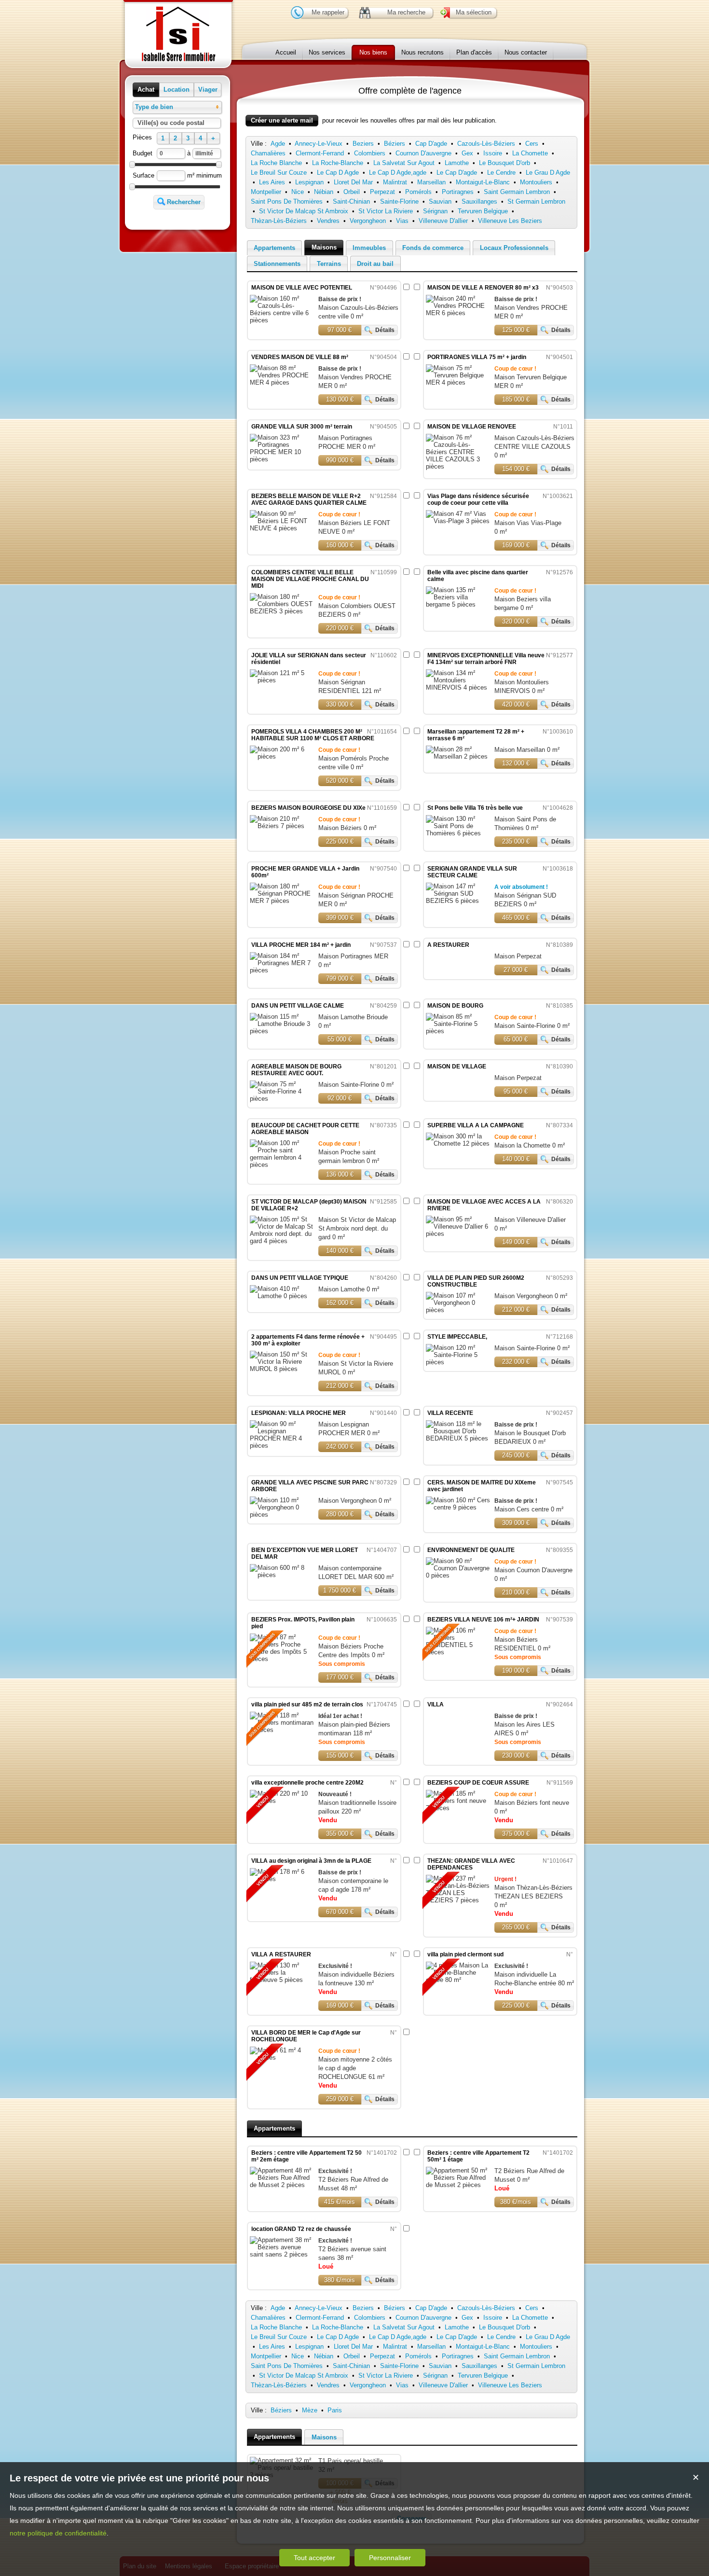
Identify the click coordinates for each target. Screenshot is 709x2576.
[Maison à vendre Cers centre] (458, 1507)
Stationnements (277, 264)
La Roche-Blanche (338, 163)
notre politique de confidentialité (58, 2533)
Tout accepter (314, 2558)
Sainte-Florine (399, 201)
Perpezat (382, 192)
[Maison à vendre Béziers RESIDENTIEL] (458, 1641)
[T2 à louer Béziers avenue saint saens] (282, 2247)
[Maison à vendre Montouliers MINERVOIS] (458, 687)
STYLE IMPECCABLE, (457, 1337)
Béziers (395, 144)
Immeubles (369, 248)
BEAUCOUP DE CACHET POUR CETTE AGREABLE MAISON (305, 1129)
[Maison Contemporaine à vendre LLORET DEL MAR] (282, 1575)
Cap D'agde (431, 144)
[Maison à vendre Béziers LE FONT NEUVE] (282, 528)
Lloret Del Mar (353, 182)
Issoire (493, 153)
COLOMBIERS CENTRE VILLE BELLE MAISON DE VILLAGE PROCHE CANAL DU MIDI (310, 579)
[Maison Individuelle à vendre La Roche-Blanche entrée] (458, 1973)
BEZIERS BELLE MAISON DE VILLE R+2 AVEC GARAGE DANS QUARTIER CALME (309, 499)
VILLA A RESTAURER (281, 1954)
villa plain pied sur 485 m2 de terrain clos (307, 1704)
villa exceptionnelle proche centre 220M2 (307, 1783)
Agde (278, 144)
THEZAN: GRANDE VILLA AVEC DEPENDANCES (471, 1864)
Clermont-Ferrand (320, 153)
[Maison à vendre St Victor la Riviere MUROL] (282, 1369)
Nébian (324, 192)
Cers (532, 144)
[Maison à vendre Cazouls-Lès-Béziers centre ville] (282, 320)
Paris (335, 2410)
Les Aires (272, 182)
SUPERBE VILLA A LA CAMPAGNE (476, 1125)
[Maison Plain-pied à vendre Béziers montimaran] (282, 1723)
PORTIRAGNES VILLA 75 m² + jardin (477, 357)
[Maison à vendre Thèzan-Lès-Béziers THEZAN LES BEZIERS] (458, 1889)
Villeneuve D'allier (443, 221)
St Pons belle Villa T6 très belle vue (475, 808)
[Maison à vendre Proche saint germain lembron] (282, 1165)
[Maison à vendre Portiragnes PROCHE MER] (282, 459)
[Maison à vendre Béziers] (282, 826)
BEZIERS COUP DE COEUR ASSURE (478, 1783)
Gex (467, 153)
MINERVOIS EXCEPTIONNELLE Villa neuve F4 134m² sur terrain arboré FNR (486, 659)
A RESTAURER (448, 945)
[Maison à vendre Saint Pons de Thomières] (458, 833)
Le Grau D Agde (548, 173)
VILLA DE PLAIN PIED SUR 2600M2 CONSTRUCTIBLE (476, 1281)
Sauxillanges (479, 201)
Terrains (329, 264)
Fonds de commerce (433, 248)
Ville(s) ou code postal (171, 123)
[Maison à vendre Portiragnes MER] (282, 970)
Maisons (324, 247)
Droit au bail (375, 264)
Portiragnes (458, 192)
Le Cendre (501, 173)
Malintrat (395, 182)
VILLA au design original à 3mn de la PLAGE (311, 1861)
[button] (146, 90)
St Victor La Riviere (386, 211)
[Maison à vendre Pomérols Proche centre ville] (282, 756)
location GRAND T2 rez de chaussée (301, 2229)
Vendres (328, 221)
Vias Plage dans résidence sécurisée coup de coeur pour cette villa (478, 499)
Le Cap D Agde (338, 173)
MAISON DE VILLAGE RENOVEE (472, 427)
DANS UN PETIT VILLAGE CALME (298, 1006)
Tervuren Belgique (483, 211)
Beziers (363, 144)
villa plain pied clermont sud (465, 1954)
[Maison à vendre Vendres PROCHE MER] (458, 313)
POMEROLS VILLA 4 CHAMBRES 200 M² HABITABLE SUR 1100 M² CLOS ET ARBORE (313, 735)
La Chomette (530, 153)
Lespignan (309, 182)
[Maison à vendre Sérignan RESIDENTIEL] (282, 680)
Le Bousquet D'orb (504, 163)
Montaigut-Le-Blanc (483, 182)
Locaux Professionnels (514, 248)
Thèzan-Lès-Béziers (279, 221)
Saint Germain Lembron (517, 192)
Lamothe (457, 163)
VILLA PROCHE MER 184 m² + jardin (301, 945)
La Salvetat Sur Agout (404, 163)
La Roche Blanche (276, 163)
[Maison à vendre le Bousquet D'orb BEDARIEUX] (458, 1438)
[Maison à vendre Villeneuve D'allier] (458, 1234)
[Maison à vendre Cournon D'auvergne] (458, 1575)
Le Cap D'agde (457, 173)
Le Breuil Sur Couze (279, 173)
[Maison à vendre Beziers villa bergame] (458, 604)
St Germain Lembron (536, 201)
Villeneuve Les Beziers (510, 221)
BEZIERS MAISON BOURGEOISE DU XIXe (308, 808)
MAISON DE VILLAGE (457, 1066)
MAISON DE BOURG (455, 1006)
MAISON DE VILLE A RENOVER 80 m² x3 (483, 288)
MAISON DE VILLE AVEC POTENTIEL (302, 288)
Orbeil (352, 192)
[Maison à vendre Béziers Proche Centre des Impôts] (282, 1648)
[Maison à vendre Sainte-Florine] (458, 1031)
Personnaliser (390, 2558)
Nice (298, 192)
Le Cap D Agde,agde (398, 173)
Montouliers (536, 182)
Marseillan (431, 182)
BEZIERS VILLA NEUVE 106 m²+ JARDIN (483, 1620)
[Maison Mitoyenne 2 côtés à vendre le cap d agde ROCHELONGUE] (282, 2054)
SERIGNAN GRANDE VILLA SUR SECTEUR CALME (472, 872)
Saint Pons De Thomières (287, 201)
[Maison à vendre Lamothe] (282, 1296)
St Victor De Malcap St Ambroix (304, 211)
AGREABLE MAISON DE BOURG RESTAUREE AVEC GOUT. (296, 1070)
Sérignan (435, 211)
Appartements (274, 248)
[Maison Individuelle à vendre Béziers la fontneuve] (282, 1973)
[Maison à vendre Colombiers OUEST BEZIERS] (282, 611)
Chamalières (268, 153)
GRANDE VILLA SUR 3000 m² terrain (302, 427)
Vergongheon (368, 221)
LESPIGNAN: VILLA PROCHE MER (299, 1413)
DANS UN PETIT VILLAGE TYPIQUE (300, 1278)
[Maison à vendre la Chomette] (458, 1143)
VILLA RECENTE (450, 1413)
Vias (402, 221)
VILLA (436, 1704)
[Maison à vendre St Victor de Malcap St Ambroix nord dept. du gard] (282, 1241)
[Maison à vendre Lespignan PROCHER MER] (282, 1446)
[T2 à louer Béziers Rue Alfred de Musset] (282, 2185)
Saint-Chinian (351, 201)
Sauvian (440, 201)
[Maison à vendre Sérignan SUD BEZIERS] (458, 901)
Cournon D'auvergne (423, 153)
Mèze (310, 2410)
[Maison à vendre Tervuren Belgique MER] (458, 382)
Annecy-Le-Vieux (319, 144)
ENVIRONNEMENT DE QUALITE (471, 1550)
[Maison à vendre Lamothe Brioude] (282, 1031)
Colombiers (370, 153)
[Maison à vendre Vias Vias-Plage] (458, 521)
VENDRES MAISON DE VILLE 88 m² (300, 357)
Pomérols (418, 192)
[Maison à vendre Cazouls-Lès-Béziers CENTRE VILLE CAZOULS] (458, 466)
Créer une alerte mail (282, 120)
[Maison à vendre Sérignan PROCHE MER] (282, 901)
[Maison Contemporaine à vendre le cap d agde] (282, 1875)
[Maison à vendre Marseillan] (458, 756)
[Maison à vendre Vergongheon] (458, 1310)
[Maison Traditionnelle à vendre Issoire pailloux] (282, 1797)
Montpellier (266, 192)
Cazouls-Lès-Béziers (486, 144)
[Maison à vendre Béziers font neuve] (458, 1801)
